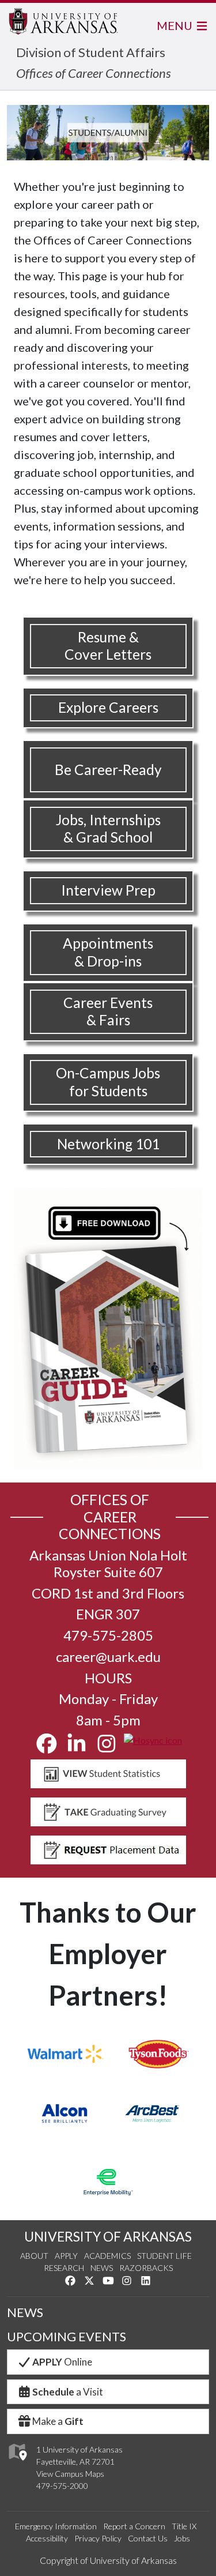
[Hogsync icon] (153, 1748)
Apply (66, 2256)
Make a (58, 2421)
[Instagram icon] (107, 1748)
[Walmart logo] (65, 2054)
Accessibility (47, 2538)
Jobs (182, 2538)
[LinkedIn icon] (77, 1748)
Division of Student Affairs (91, 52)
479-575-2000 (62, 2486)
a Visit (68, 2392)
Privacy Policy (98, 2538)
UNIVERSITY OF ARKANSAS (108, 2236)
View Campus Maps (70, 2474)
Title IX (184, 2526)
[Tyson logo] (158, 2054)
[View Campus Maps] (17, 2463)
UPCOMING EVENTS (67, 2337)
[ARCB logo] (152, 2114)
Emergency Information (56, 2526)
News (102, 2268)
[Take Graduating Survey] (108, 1812)
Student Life (164, 2256)
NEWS (25, 2312)
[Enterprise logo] (108, 2182)
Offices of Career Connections (94, 73)
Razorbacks (146, 2268)
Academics (107, 2256)
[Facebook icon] (47, 1748)
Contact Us (148, 2538)
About (34, 2256)
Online (62, 2362)
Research (64, 2268)
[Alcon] (65, 2114)
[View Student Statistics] (108, 1774)
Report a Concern (134, 2526)
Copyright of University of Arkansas (108, 2560)
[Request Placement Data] (108, 1850)
